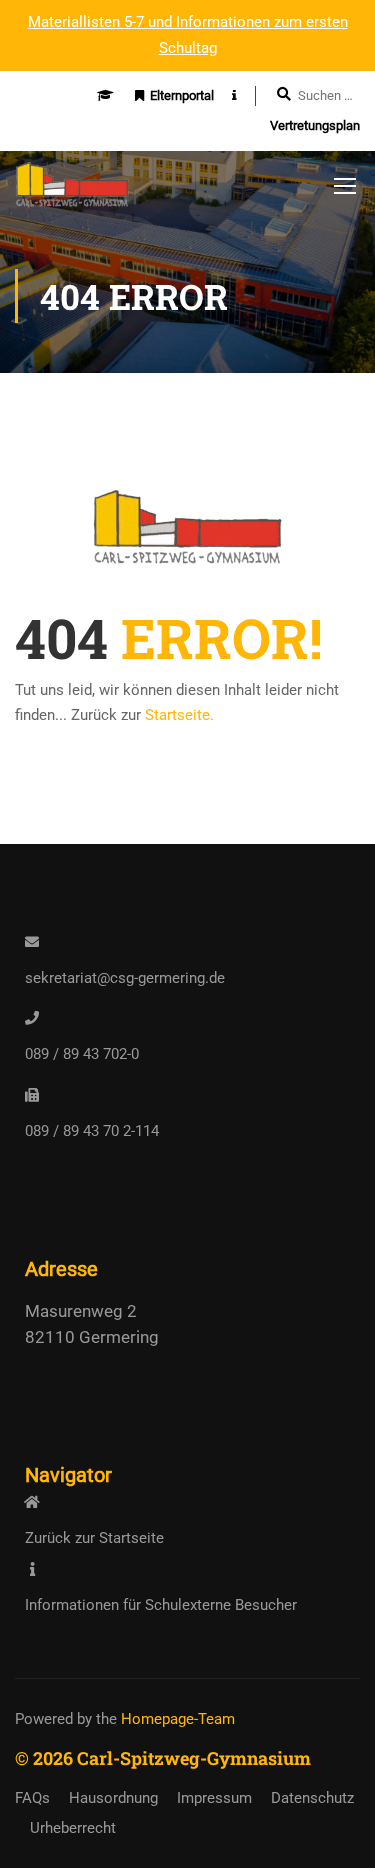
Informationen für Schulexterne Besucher (161, 1605)
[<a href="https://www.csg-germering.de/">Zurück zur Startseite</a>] (32, 1502)
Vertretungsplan (315, 125)
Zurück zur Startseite (94, 1538)
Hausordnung (113, 1798)
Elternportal (182, 95)
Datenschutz (312, 1798)
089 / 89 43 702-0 (82, 1054)
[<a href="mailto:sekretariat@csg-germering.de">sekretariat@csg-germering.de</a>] (32, 942)
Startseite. (179, 715)
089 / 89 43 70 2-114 (92, 1131)
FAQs (32, 1798)
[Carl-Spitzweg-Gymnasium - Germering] (72, 190)
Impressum (214, 1798)
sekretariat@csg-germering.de (125, 978)
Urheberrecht (73, 1828)
